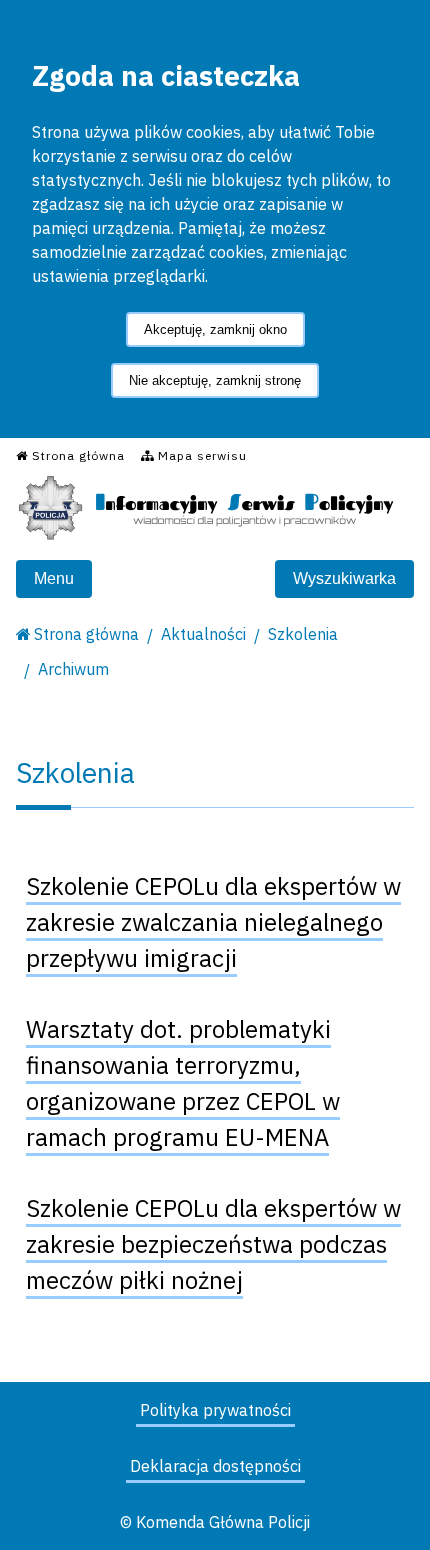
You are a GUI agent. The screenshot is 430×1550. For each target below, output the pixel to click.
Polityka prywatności (215, 1410)
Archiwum (73, 669)
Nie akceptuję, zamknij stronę (215, 380)
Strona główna (86, 634)
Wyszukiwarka (344, 578)
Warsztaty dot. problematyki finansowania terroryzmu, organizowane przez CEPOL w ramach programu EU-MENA (183, 1083)
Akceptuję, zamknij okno (215, 329)
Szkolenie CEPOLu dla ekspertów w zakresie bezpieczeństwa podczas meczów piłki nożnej (213, 1244)
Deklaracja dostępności (215, 1466)
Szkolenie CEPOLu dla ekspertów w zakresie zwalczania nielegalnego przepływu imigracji (213, 922)
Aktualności (203, 634)
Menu (54, 578)
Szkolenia (303, 634)
